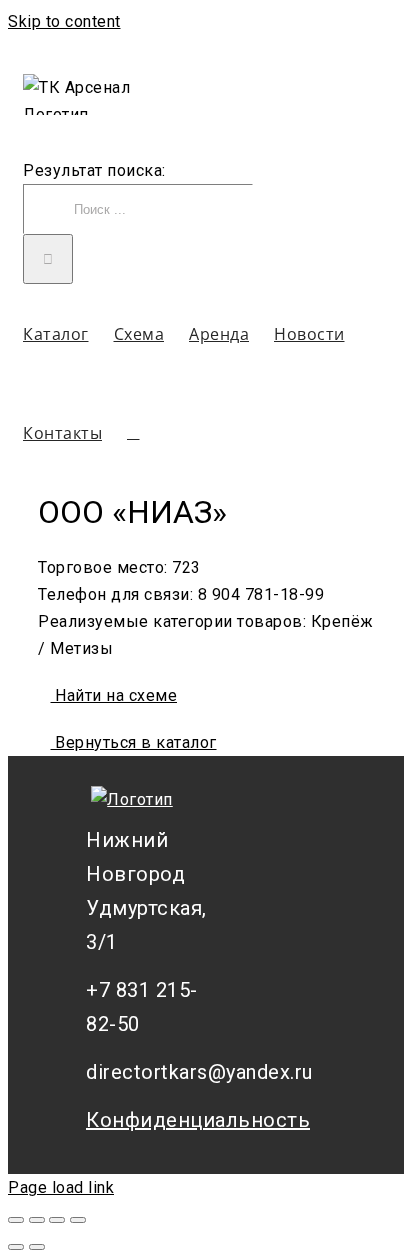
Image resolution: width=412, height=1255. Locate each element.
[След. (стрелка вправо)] (37, 1247)
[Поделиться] (37, 1220)
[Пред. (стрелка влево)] (16, 1247)
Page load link (61, 1187)
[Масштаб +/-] (78, 1220)
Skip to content (64, 21)
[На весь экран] (57, 1220)
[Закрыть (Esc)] (16, 1220)
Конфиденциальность (156, 1120)
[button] (133, 432)
